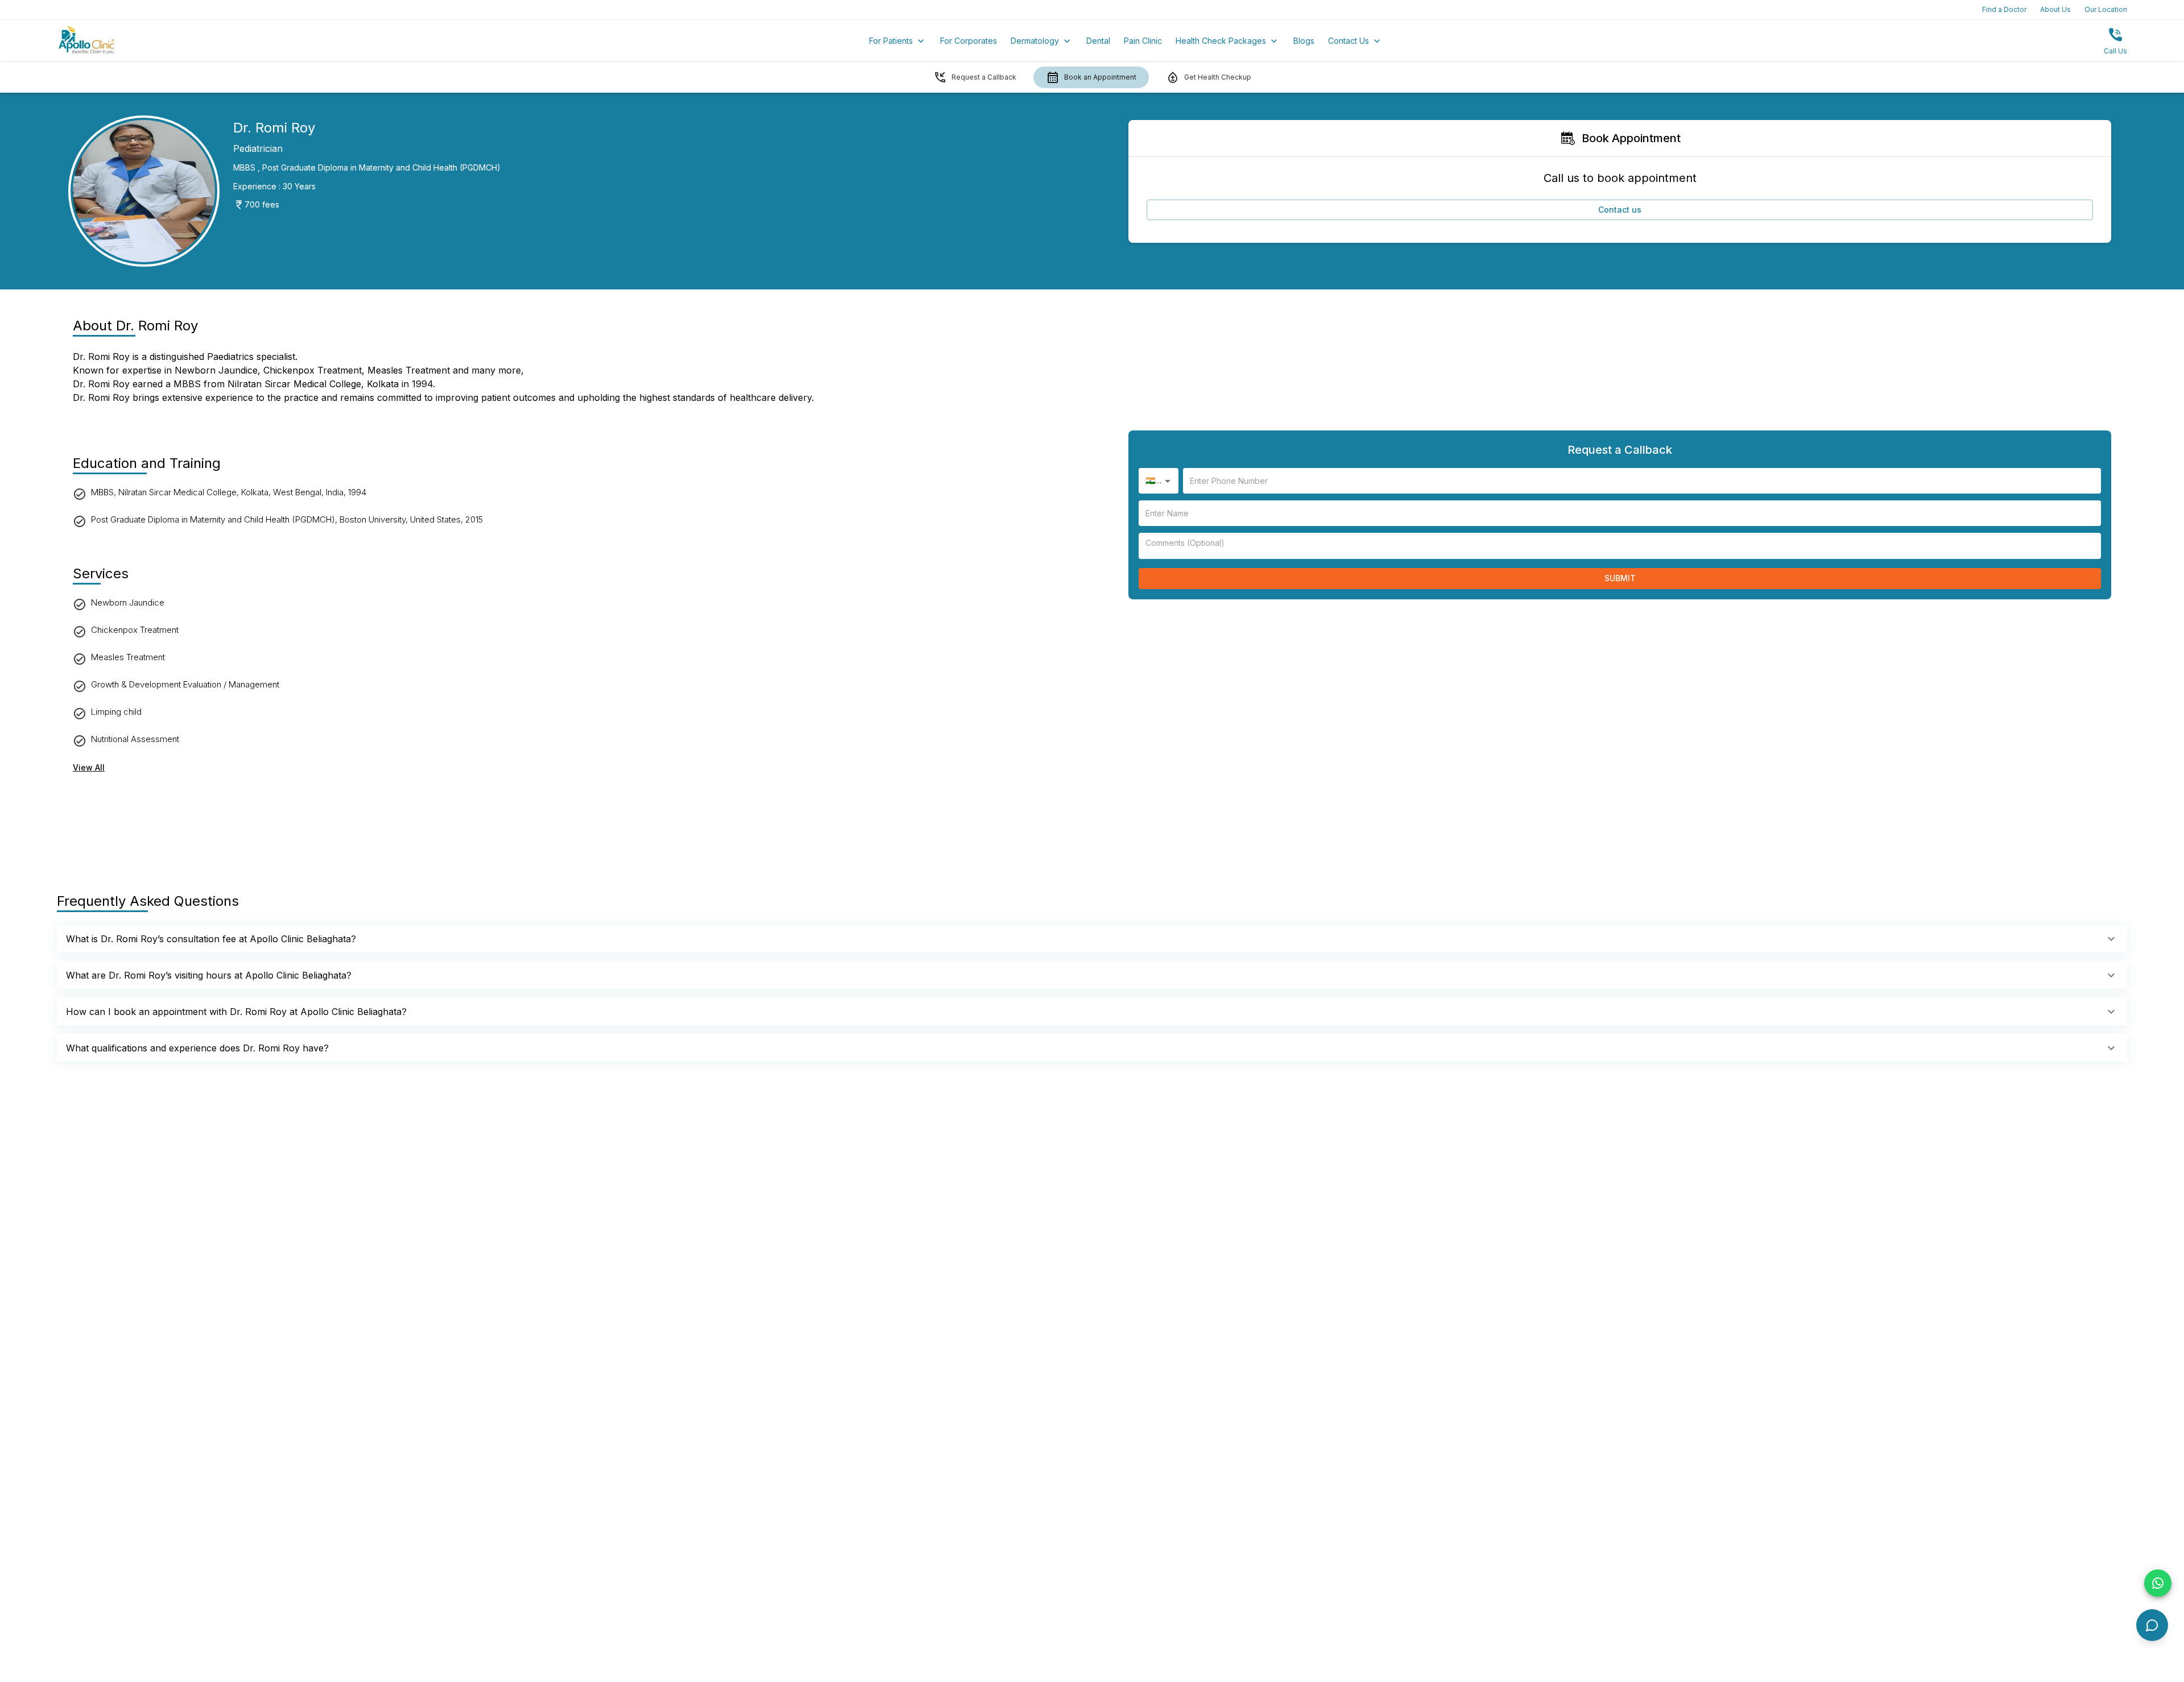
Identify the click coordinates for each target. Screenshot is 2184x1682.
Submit (1620, 578)
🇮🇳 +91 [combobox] (1158, 480)
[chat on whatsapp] (2158, 1583)
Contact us (1620, 210)
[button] (1092, 939)
